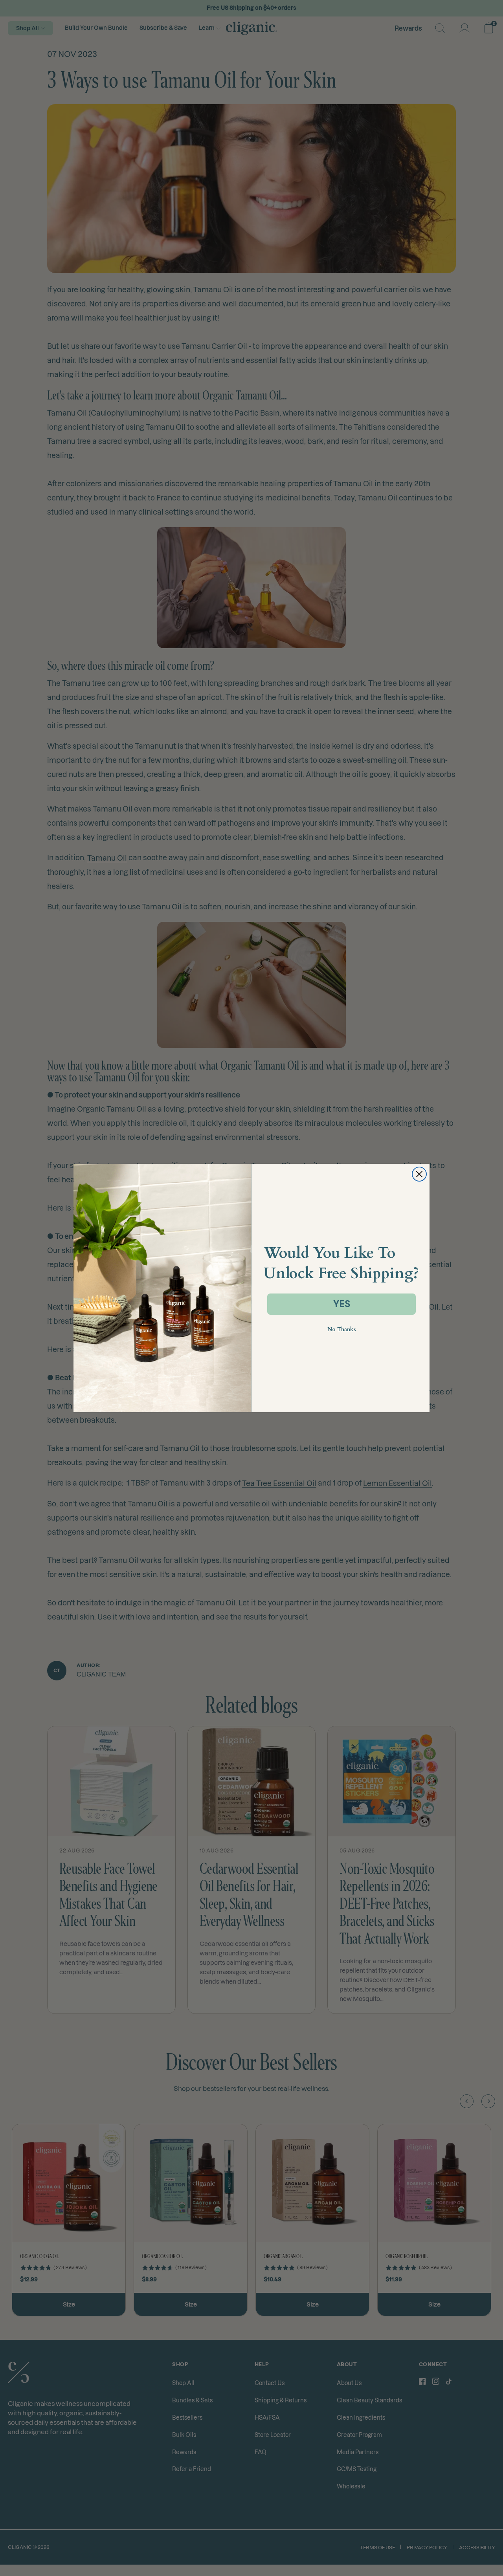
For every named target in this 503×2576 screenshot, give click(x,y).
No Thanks (342, 1329)
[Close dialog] (419, 1174)
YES (342, 1304)
